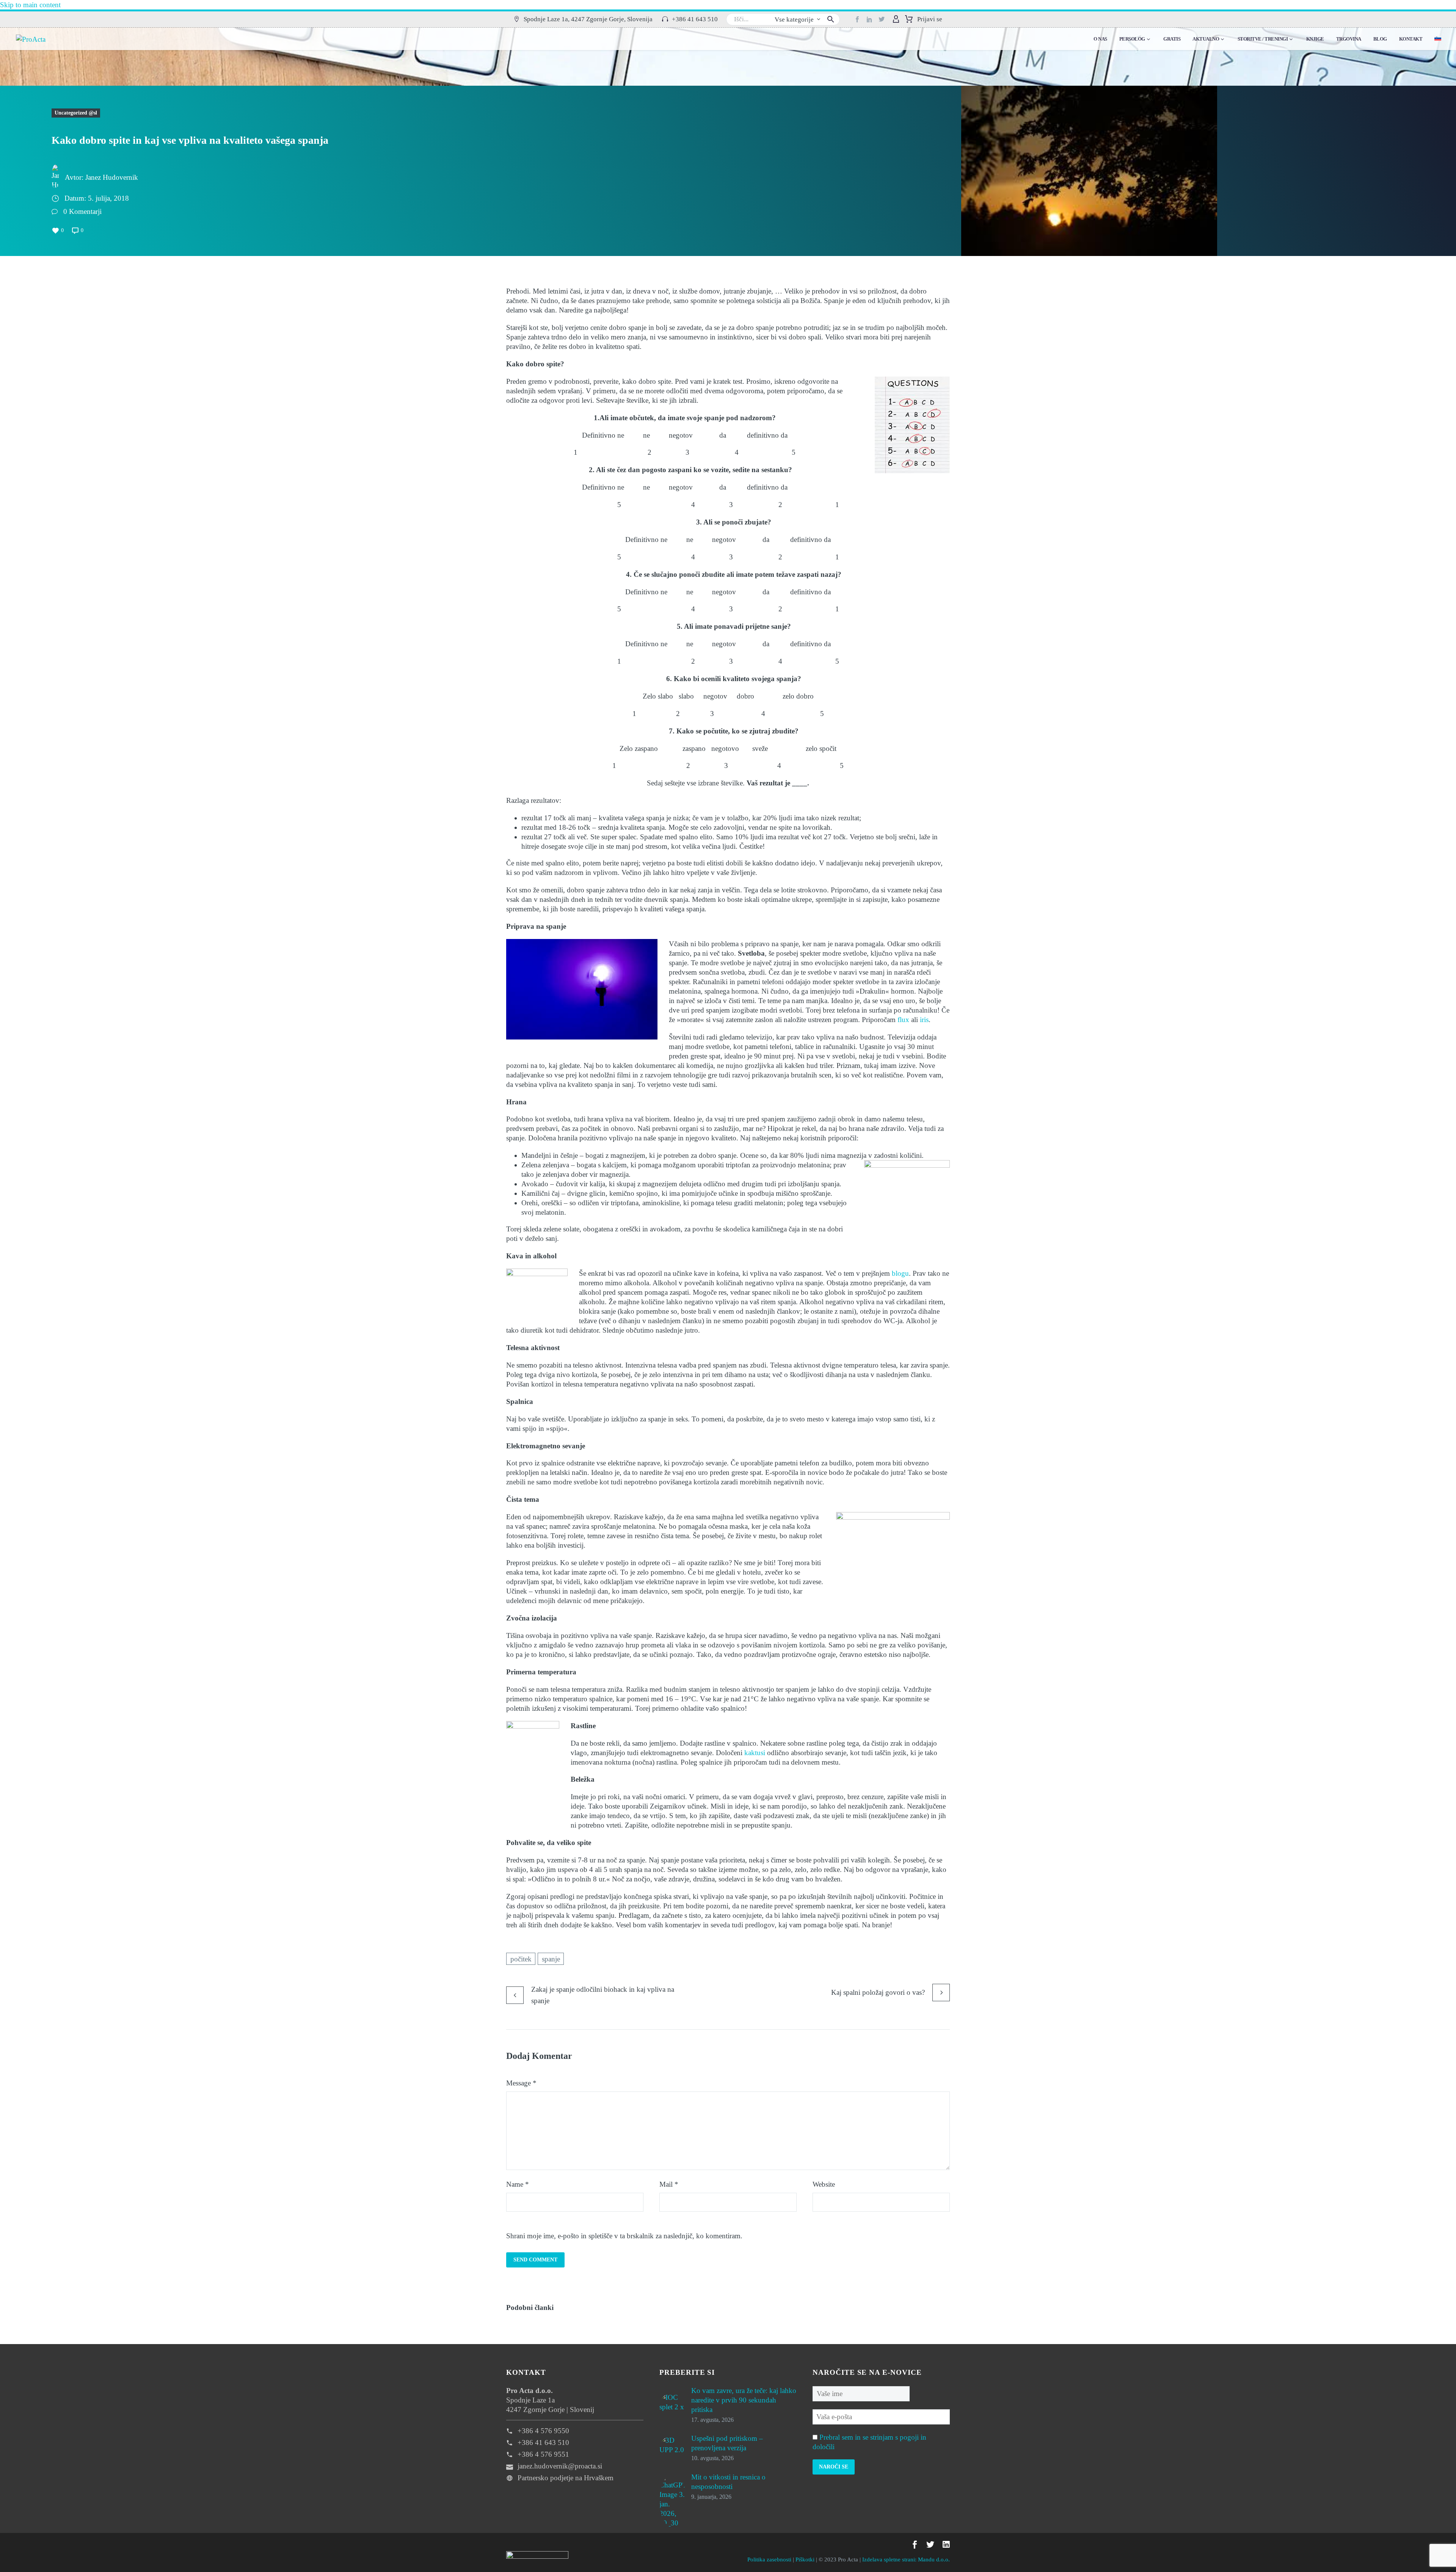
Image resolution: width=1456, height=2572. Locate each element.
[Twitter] (882, 19)
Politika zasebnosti (769, 2559)
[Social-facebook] (857, 19)
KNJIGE (1315, 39)
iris (924, 1020)
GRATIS (1172, 39)
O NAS (1100, 39)
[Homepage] (31, 39)
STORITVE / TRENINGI (1263, 39)
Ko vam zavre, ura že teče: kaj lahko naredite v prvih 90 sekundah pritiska (744, 2400)
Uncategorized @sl (76, 113)
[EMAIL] (881, 2416)
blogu (900, 1273)
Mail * (669, 2184)
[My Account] (896, 19)
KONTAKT (1411, 39)
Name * (518, 2184)
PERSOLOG (1132, 39)
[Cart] (909, 19)
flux (903, 1020)
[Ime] (861, 2393)
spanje (551, 1959)
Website (824, 2184)
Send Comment (535, 2260)
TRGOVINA (1349, 39)
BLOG (1380, 39)
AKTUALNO (1206, 39)
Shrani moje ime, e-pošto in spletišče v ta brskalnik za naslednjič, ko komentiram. (624, 2236)
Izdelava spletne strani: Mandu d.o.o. (906, 2559)
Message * (521, 2083)
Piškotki (805, 2559)
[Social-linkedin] (869, 19)
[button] (583, 20)
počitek (521, 1959)
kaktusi (755, 1753)
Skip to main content (30, 5)
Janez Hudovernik (112, 177)
